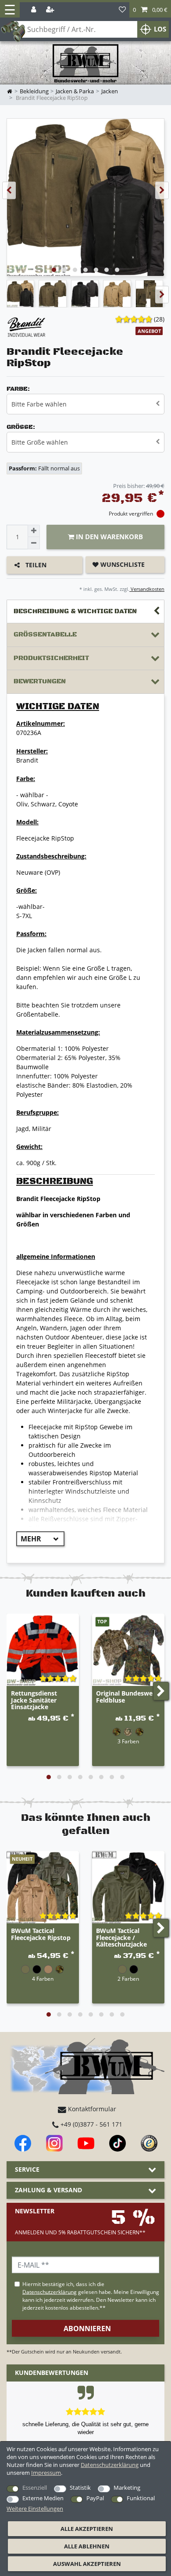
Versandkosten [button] (147, 589)
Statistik (80, 2488)
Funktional (141, 2498)
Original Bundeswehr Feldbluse (128, 1697)
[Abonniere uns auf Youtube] (86, 2143)
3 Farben (128, 1741)
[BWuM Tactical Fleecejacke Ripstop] (43, 1887)
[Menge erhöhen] (34, 531)
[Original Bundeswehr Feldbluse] (128, 1650)
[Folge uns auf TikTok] (118, 2143)
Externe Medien (43, 2498)
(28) (159, 319)
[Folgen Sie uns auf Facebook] (23, 2143)
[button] (150, 10)
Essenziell (35, 2488)
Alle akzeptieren (87, 2529)
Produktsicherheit (51, 658)
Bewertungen (40, 681)
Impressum (46, 2473)
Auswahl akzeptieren (87, 2564)
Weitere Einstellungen (35, 2509)
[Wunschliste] (122, 10)
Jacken (110, 91)
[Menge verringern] (34, 543)
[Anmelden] (34, 10)
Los (160, 29)
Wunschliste (122, 564)
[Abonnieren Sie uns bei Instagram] (54, 2143)
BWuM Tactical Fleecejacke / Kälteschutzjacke (121, 1938)
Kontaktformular (91, 2109)
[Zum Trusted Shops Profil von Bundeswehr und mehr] (149, 2143)
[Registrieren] (51, 10)
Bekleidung (34, 91)
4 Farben (43, 1979)
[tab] (85, 612)
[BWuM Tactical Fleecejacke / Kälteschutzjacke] (128, 1887)
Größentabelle (45, 634)
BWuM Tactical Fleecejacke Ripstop (41, 1934)
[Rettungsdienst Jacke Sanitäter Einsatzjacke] (43, 1650)
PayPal (95, 2498)
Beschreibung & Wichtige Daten (75, 611)
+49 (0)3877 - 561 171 (91, 2124)
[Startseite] (85, 64)
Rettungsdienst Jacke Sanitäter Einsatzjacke (34, 1700)
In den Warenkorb (109, 537)
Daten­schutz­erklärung (110, 2465)
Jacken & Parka (75, 91)
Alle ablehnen (87, 2546)
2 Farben (128, 1979)
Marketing (127, 2488)
